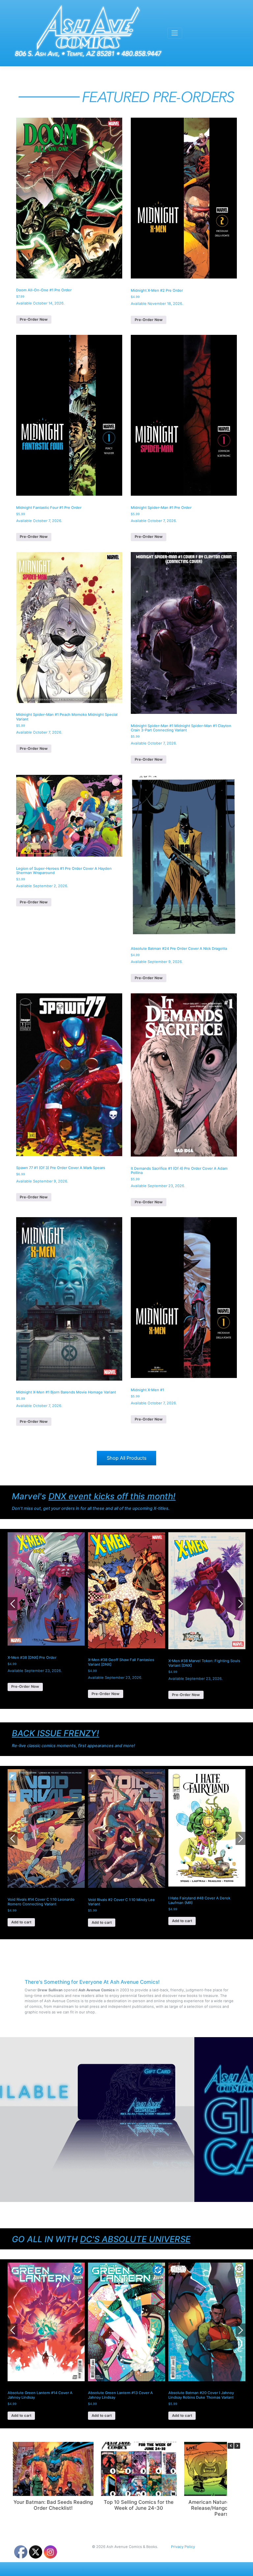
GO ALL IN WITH (101, 2239)
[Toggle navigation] (175, 33)
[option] (46, 1615)
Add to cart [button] (21, 1922)
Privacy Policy (183, 2547)
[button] (237, 2446)
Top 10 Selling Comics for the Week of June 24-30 (139, 2505)
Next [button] (240, 1604)
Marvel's (94, 1496)
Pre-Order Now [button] (34, 319)
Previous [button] (13, 1604)
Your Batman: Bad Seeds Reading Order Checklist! (53, 2505)
